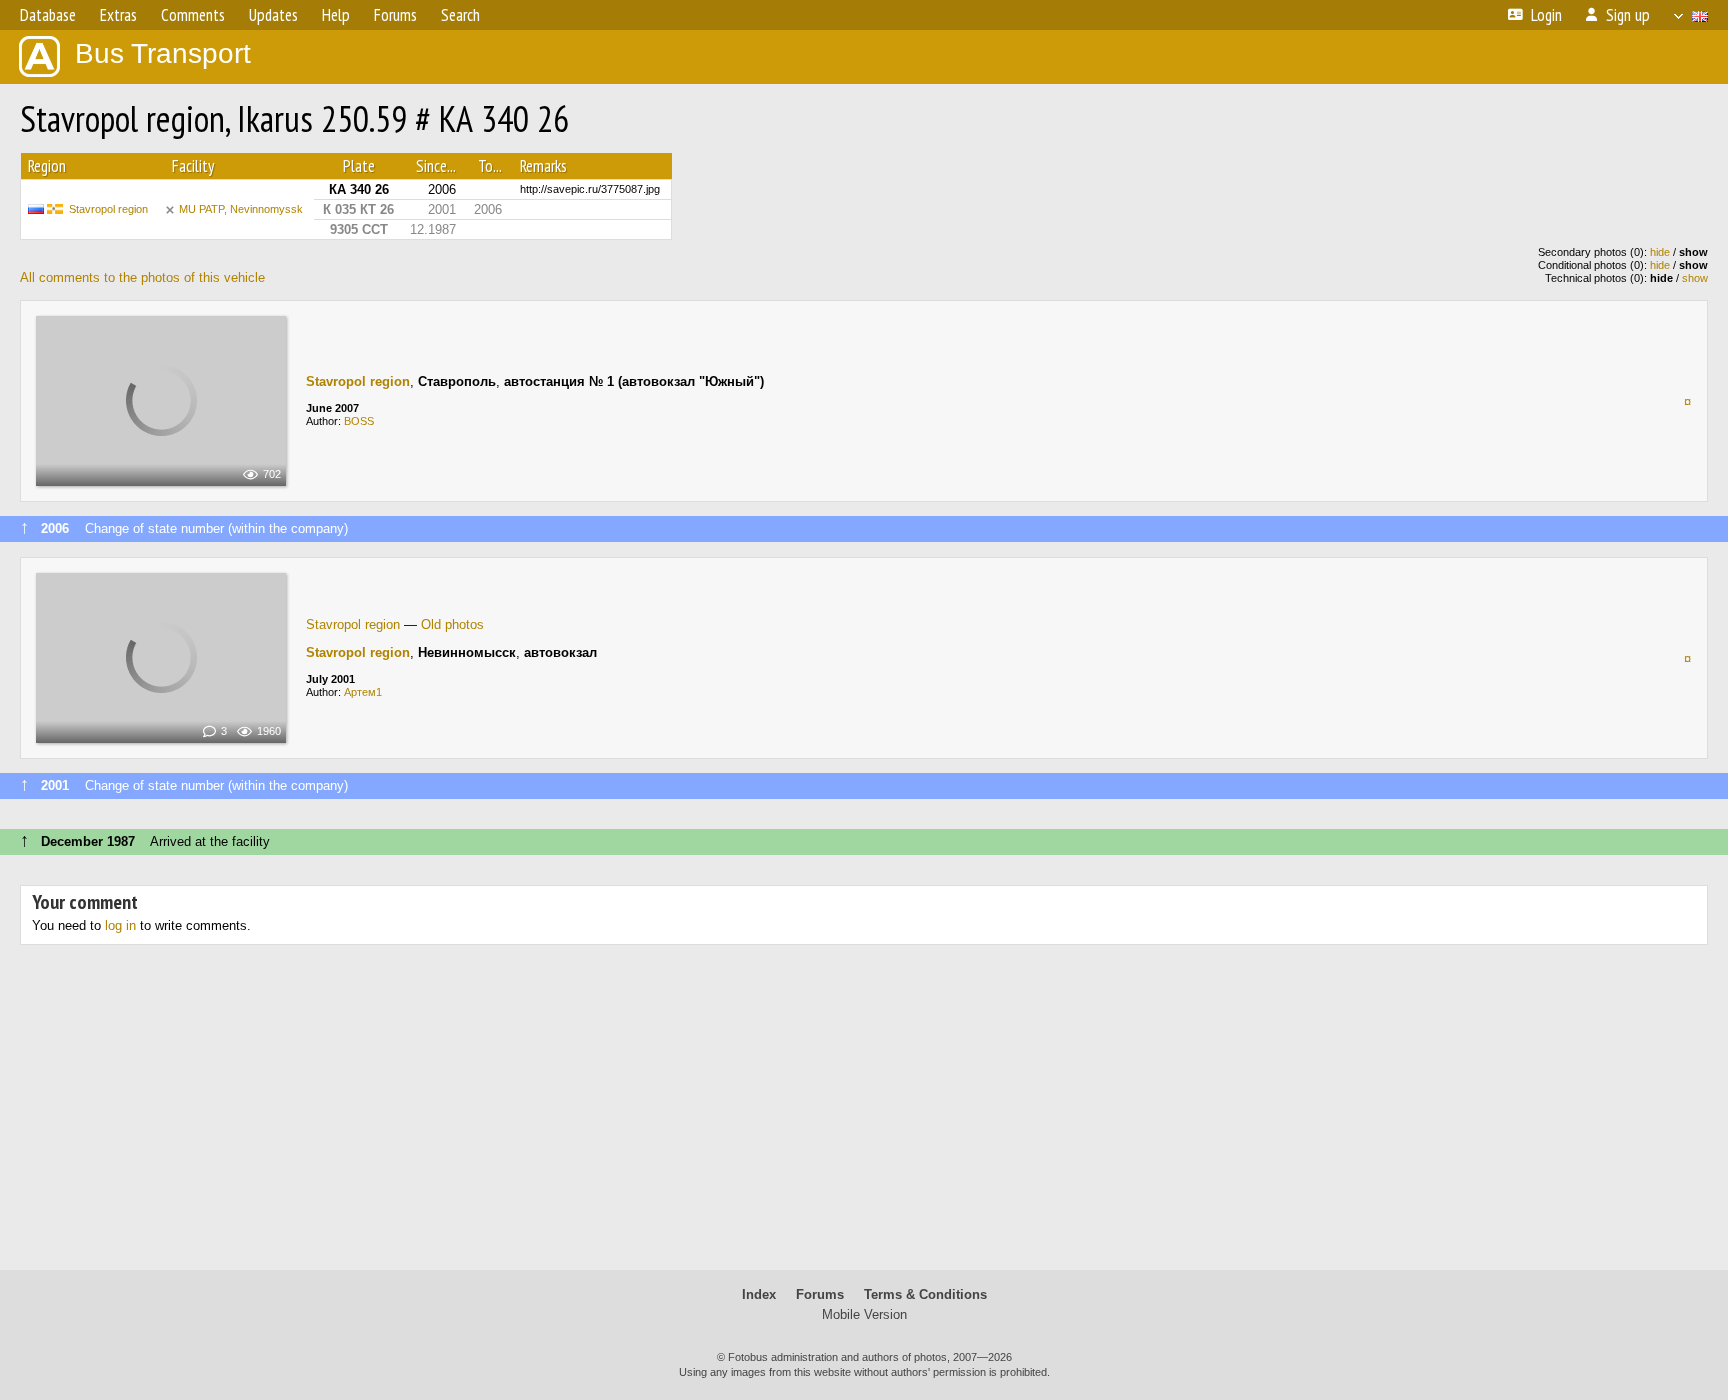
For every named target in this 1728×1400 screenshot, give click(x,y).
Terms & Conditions (925, 1294)
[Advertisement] (864, 1115)
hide (1660, 252)
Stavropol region (108, 209)
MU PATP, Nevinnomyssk (241, 209)
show (1695, 278)
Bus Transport (163, 53)
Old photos (452, 624)
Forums (820, 1294)
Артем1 (363, 692)
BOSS (359, 421)
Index (759, 1294)
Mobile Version (864, 1314)
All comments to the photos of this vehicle (142, 277)
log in (120, 925)
